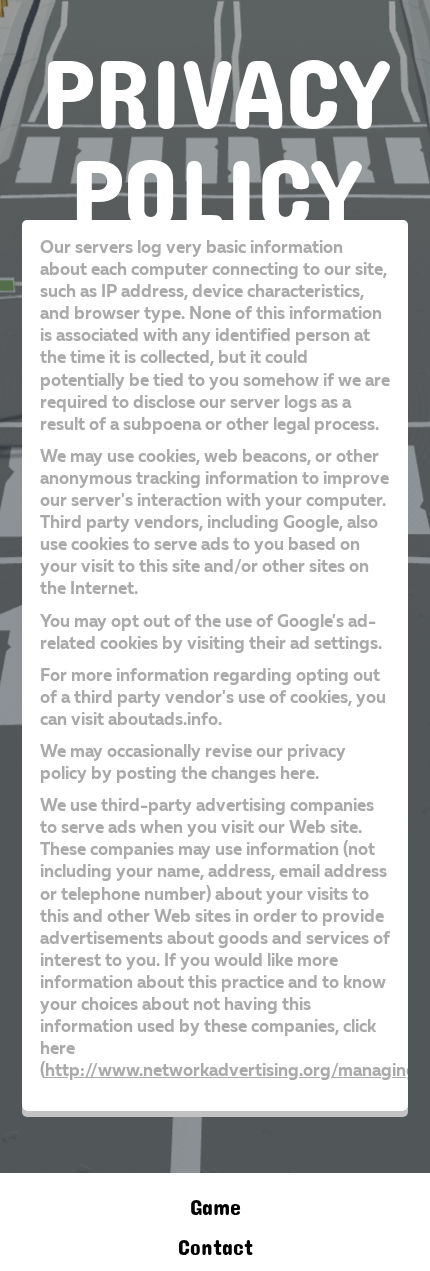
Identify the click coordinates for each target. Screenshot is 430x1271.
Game (215, 1202)
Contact (215, 1242)
